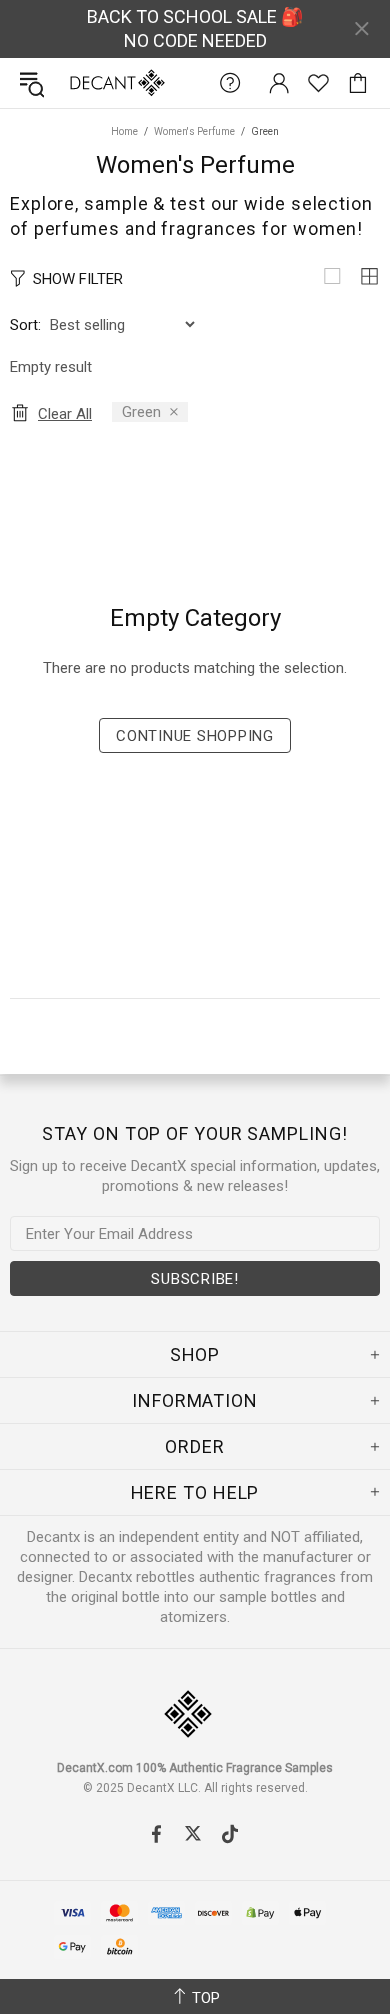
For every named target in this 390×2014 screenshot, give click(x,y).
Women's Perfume (194, 131)
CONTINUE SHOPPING (195, 736)
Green (141, 412)
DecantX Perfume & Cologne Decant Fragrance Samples (78, 83)
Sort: (25, 325)
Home (124, 131)
